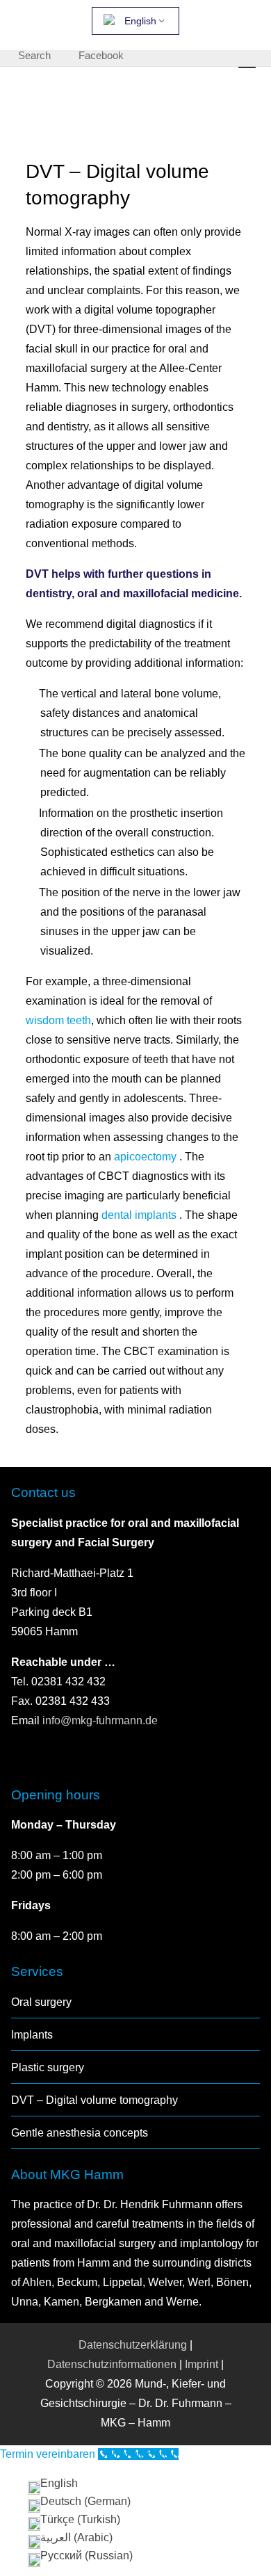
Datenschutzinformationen (112, 2364)
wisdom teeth (58, 1020)
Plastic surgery (48, 2067)
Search (34, 55)
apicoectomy (147, 1157)
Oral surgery (41, 2002)
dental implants (140, 1215)
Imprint (202, 2364)
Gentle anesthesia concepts (80, 2133)
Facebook (101, 55)
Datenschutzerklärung (133, 2345)
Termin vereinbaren (49, 2454)
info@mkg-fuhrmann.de (100, 1720)
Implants (32, 2035)
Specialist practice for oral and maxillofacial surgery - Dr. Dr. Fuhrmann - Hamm (98, 106)
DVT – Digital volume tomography (95, 2100)
